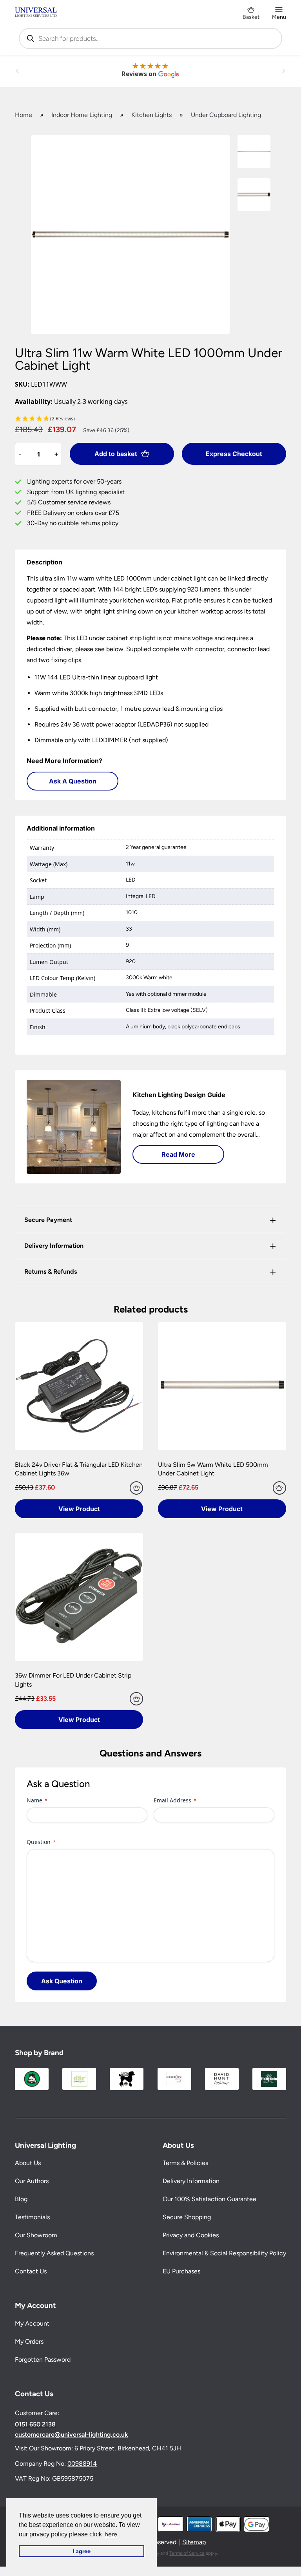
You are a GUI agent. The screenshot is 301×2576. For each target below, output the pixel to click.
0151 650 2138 (35, 2424)
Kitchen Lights (151, 115)
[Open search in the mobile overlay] (150, 38)
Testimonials (32, 2217)
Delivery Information (191, 2181)
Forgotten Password (43, 2360)
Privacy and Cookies (191, 2235)
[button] (150, 419)
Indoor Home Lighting (82, 115)
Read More (178, 1154)
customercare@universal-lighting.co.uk (71, 2435)
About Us (28, 2163)
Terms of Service (187, 2553)
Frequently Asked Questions (54, 2253)
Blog (21, 2199)
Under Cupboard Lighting (226, 115)
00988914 (82, 2464)
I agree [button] (82, 2551)
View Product (79, 1509)
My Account (32, 2323)
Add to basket (116, 454)
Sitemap (194, 2542)
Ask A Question (73, 781)
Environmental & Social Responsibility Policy (224, 2253)
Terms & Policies (185, 2163)
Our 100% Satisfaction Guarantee (209, 2199)
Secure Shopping (187, 2217)
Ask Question (62, 1981)
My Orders (29, 2341)
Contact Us (31, 2271)
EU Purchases (181, 2271)
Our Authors (32, 2181)
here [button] (111, 2534)
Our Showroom (36, 2235)
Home (24, 115)
